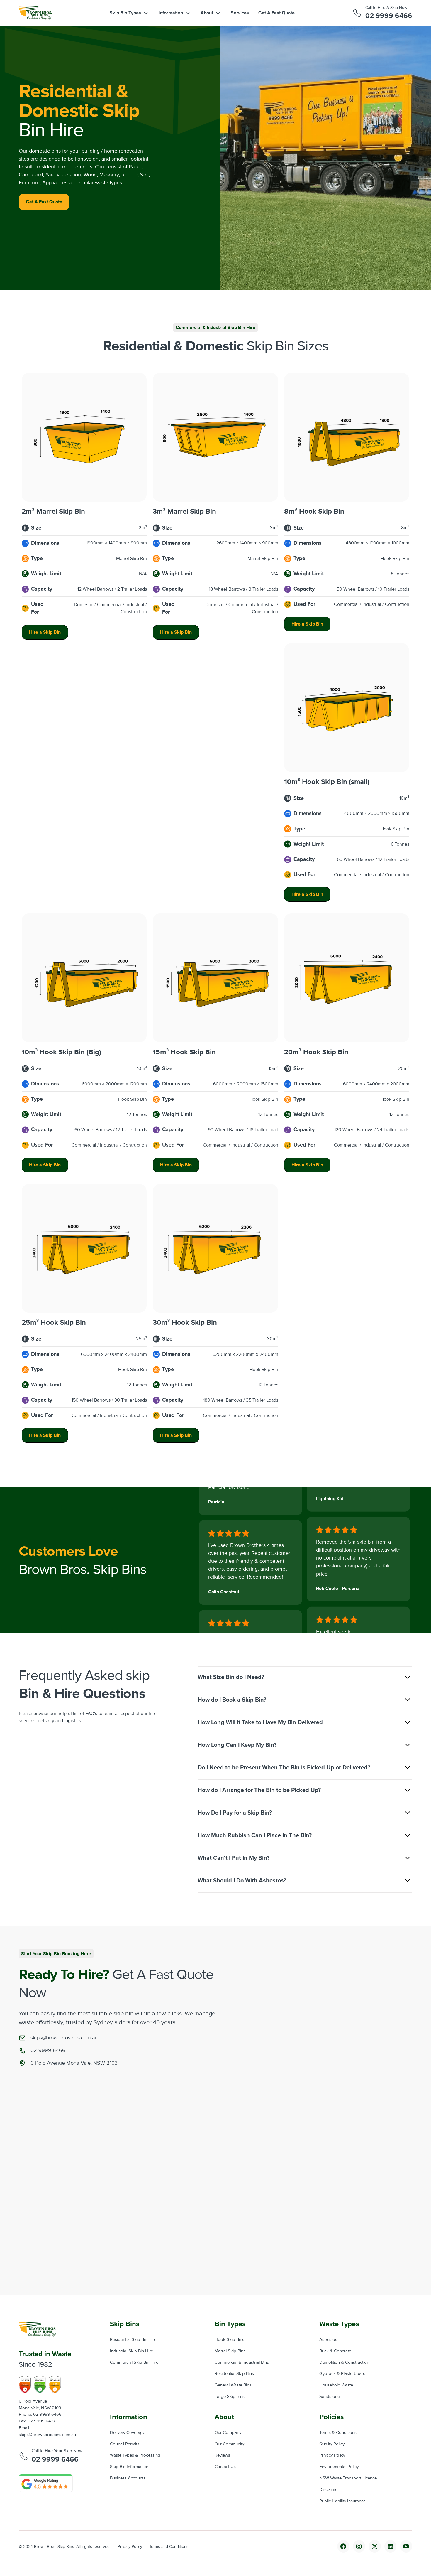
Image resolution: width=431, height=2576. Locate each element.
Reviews (222, 2455)
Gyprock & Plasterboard (342, 2374)
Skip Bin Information (129, 2467)
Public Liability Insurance (342, 2501)
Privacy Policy (332, 2455)
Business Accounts (128, 2478)
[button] (129, 13)
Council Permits (125, 2444)
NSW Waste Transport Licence (348, 2478)
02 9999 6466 (389, 16)
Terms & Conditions (338, 2433)
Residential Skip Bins (234, 2374)
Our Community (229, 2444)
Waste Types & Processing (135, 2455)
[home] (35, 13)
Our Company (228, 2433)
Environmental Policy (339, 2467)
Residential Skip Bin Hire (133, 2340)
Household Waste (336, 2385)
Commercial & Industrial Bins (242, 2362)
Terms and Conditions (169, 2547)
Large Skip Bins (230, 2397)
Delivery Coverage (128, 2433)
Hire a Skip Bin (45, 632)
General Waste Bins (233, 2385)
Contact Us (225, 2467)
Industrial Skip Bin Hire (131, 2351)
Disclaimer (329, 2490)
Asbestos (328, 2340)
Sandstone (330, 2397)
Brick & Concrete (335, 2351)
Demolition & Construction (344, 2362)
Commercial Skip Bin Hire (134, 2362)
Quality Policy (332, 2444)
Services (240, 13)
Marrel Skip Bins (230, 2351)
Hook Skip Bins (229, 2340)
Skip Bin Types (125, 13)
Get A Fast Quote (276, 13)
